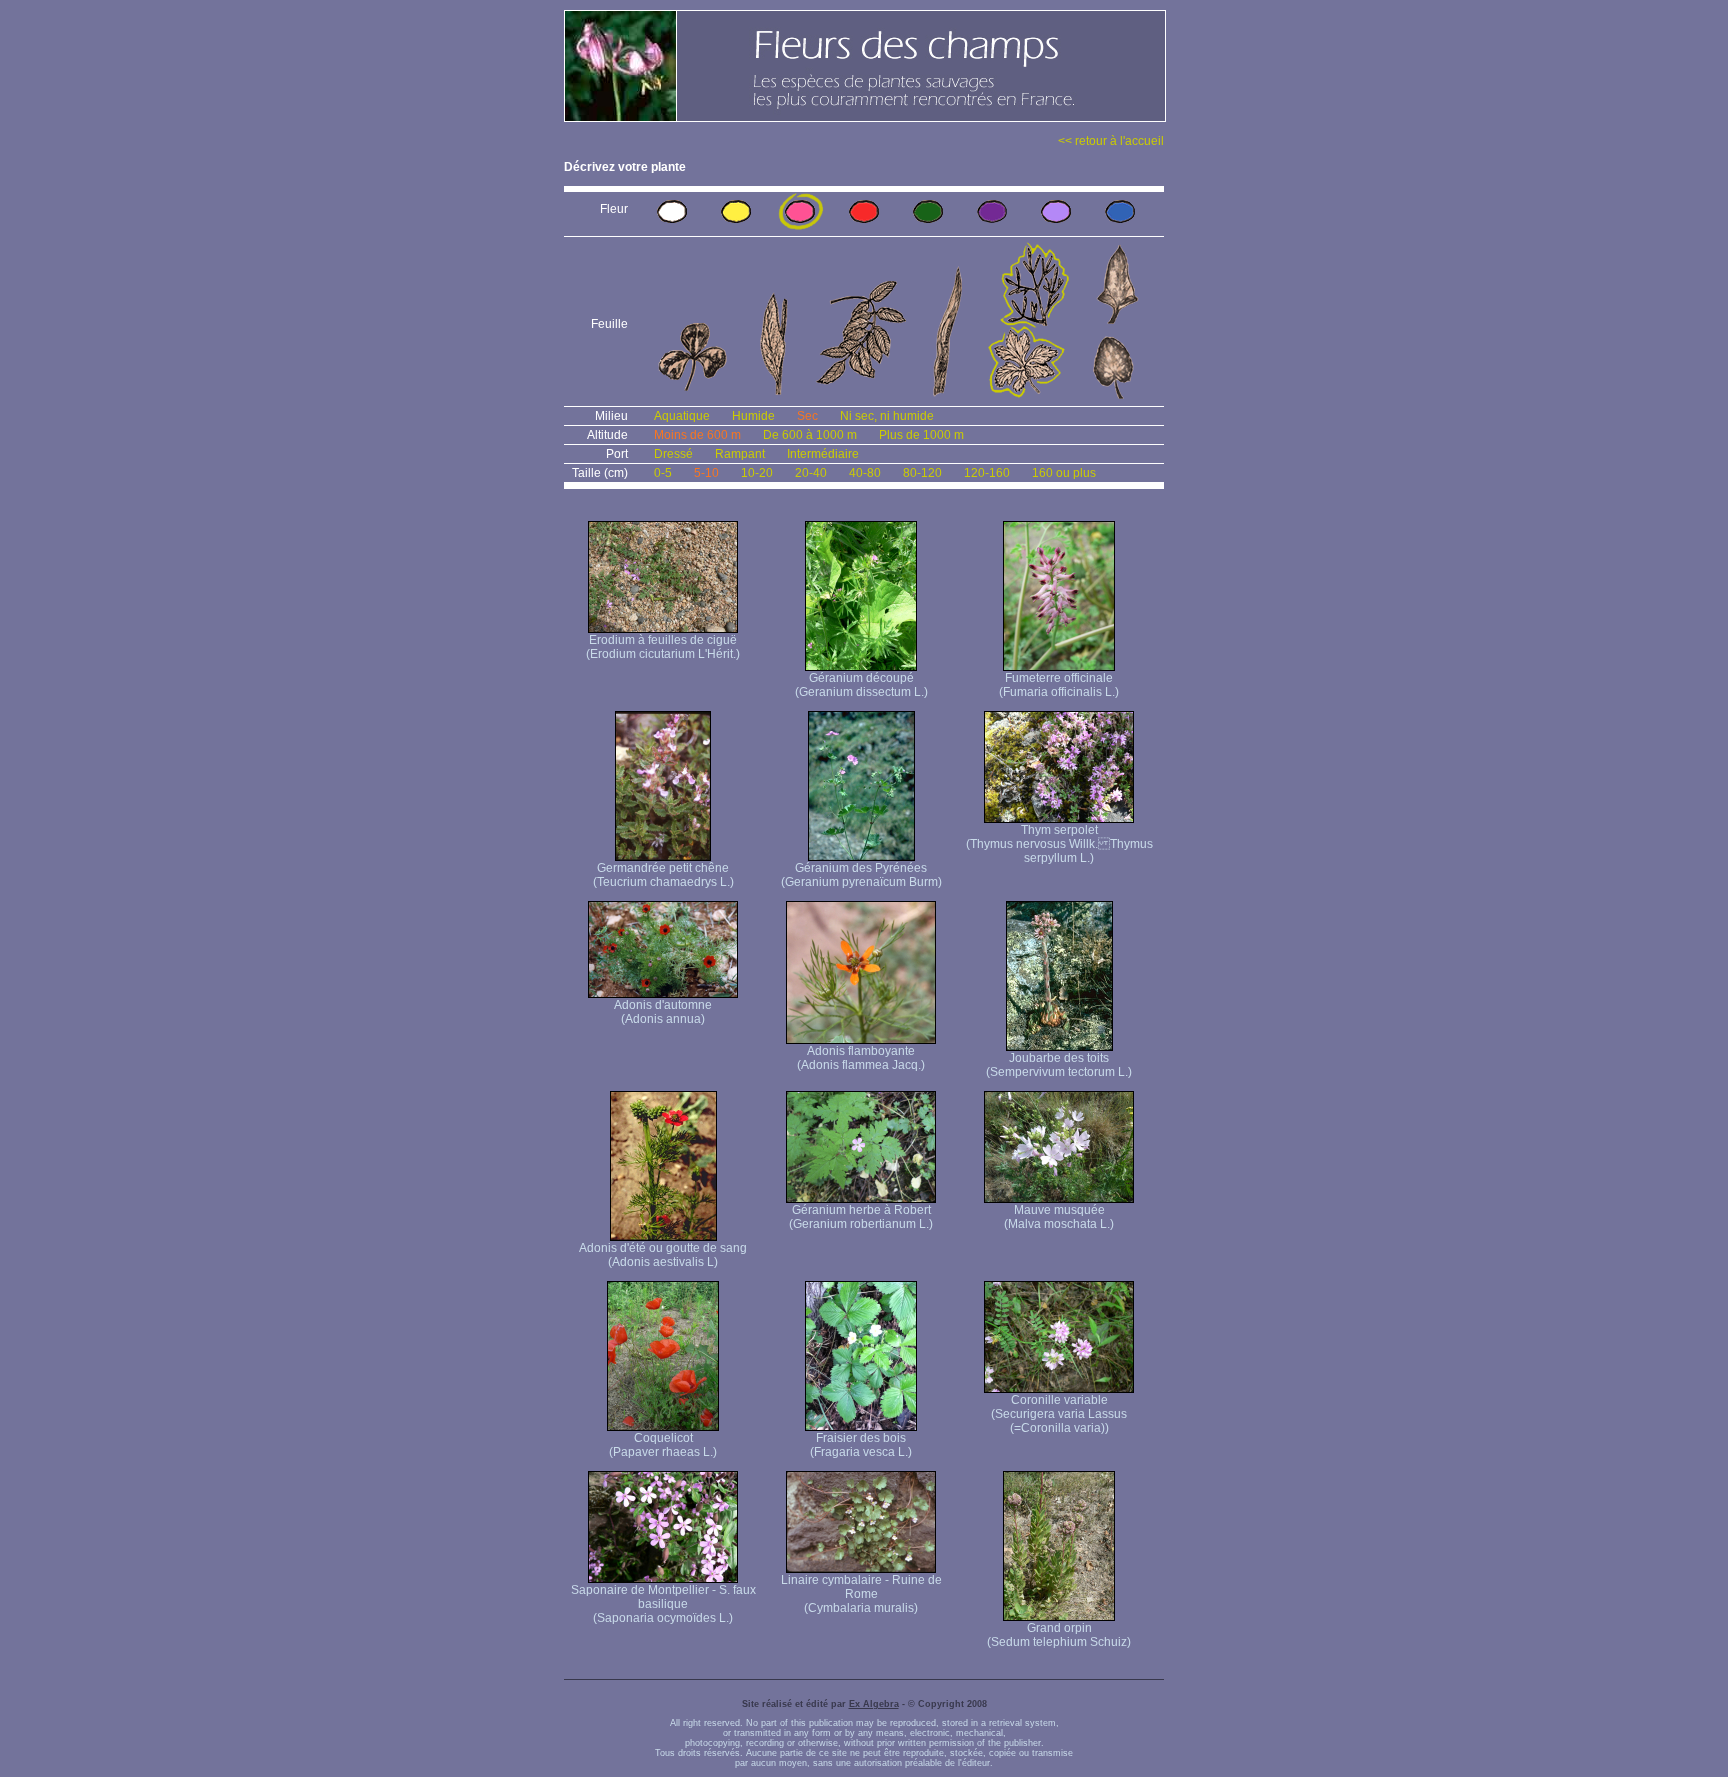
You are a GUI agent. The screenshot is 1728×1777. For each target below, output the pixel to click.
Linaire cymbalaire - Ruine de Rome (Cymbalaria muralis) (861, 1594)
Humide (753, 416)
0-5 (663, 473)
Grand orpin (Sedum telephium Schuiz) (1059, 1635)
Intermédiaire (823, 454)
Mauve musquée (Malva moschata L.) (1059, 1217)
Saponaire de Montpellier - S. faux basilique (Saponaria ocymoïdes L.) (663, 1604)
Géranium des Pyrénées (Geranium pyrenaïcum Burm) (861, 875)
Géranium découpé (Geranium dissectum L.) (861, 685)
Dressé (673, 454)
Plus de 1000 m (921, 435)
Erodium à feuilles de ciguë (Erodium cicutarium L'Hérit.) (663, 647)
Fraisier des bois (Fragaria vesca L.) (861, 1445)
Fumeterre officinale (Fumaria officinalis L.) (1059, 685)
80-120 (922, 473)
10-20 (757, 473)
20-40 (811, 473)
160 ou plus (1064, 473)
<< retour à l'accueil (1111, 141)
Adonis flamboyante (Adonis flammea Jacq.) (861, 1058)
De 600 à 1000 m (810, 435)
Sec (807, 416)
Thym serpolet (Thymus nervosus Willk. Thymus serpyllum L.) (1059, 844)
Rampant (740, 454)
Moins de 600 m (697, 435)
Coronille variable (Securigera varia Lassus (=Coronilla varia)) (1059, 1414)
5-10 (706, 473)
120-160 (987, 473)
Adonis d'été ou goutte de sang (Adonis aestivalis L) (663, 1255)
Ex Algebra (874, 1704)
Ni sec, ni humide (887, 416)
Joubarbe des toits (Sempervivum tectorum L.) (1059, 1065)
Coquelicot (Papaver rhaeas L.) (663, 1445)
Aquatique (682, 416)
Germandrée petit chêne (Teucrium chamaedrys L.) (663, 875)
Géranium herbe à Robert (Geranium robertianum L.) (861, 1217)
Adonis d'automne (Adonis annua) (663, 1012)
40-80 (865, 473)
